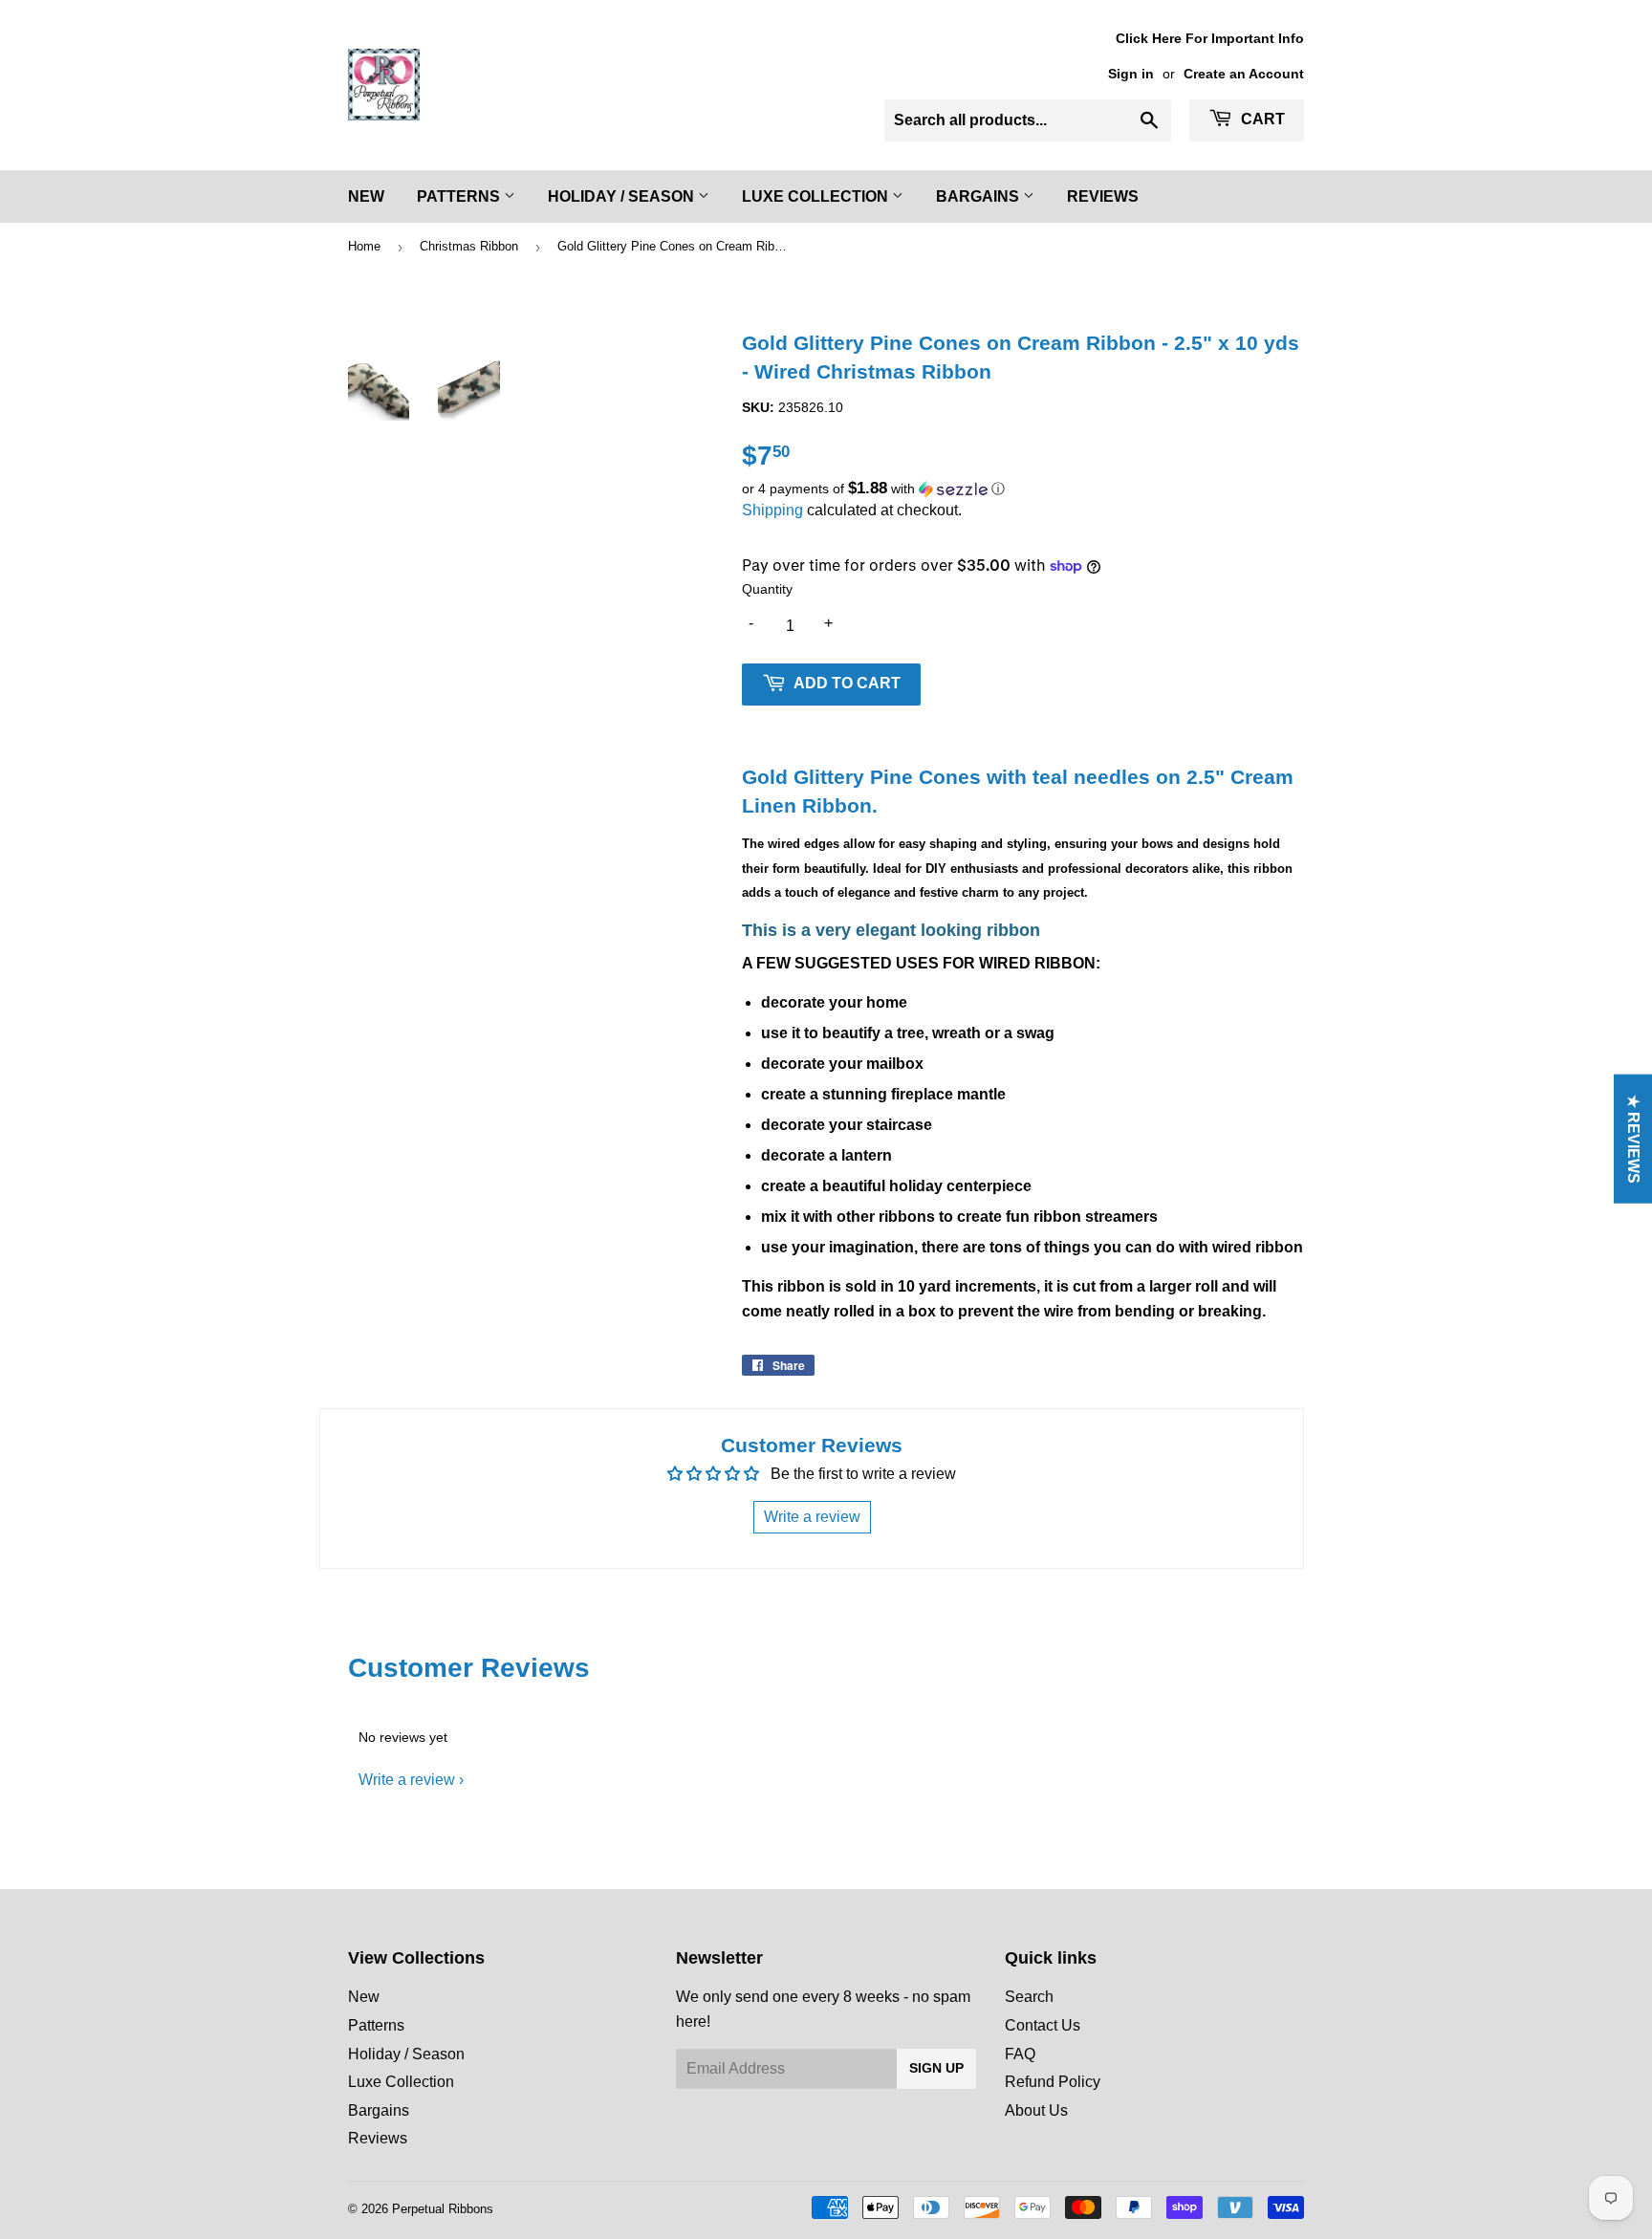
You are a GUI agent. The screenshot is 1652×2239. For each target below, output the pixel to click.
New (366, 196)
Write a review (407, 1780)
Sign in (1131, 74)
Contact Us (1043, 2025)
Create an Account (1244, 74)
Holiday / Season (623, 196)
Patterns (460, 196)
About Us (1036, 2110)
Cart (1261, 119)
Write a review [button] (812, 1517)
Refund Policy (1053, 2082)
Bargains (979, 196)
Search (1029, 1997)
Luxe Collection (817, 196)
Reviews (1103, 196)
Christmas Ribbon (469, 246)
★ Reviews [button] (1633, 1139)
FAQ (1020, 2054)
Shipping (772, 510)
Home (364, 246)
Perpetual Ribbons (443, 2209)
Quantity (767, 589)
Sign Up (936, 2068)
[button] (1023, 489)
